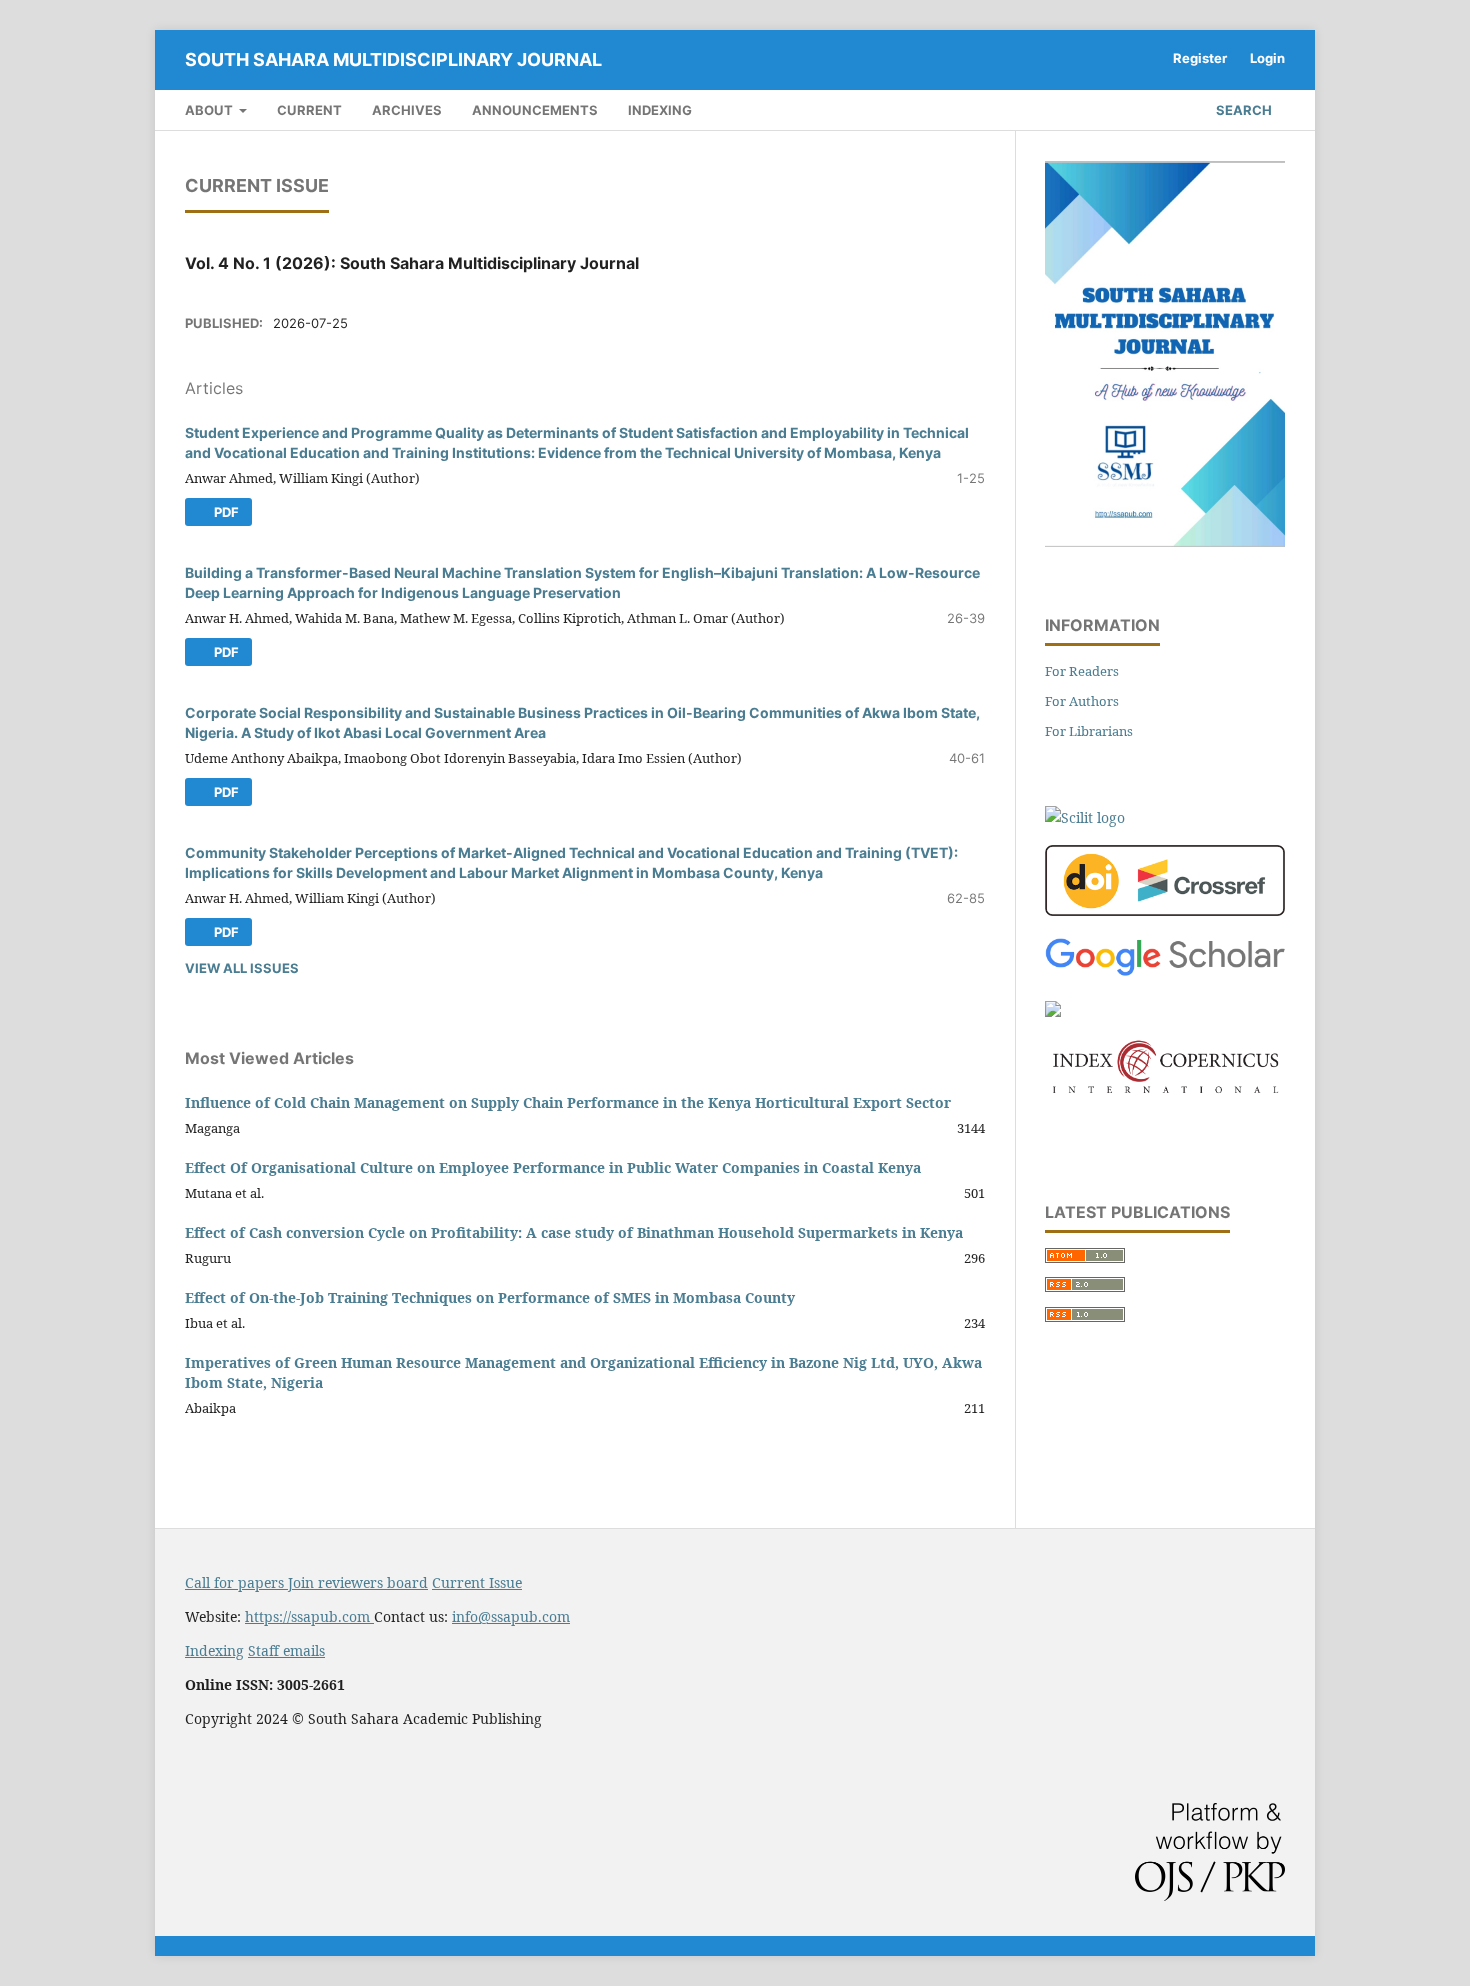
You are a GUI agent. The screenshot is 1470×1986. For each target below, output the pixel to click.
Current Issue (477, 1582)
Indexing (660, 110)
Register (1200, 58)
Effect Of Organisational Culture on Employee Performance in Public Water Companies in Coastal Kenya (553, 1167)
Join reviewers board (358, 1582)
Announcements (535, 110)
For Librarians (1089, 731)
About (210, 110)
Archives (407, 110)
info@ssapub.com (511, 1616)
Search (1242, 110)
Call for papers (236, 1582)
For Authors (1082, 701)
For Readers (1082, 671)
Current (309, 110)
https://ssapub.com (309, 1616)
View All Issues (242, 968)
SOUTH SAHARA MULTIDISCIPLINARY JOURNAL (393, 59)
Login (1267, 58)
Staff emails (286, 1650)
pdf (225, 512)
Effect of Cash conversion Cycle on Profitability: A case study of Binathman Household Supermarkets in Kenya (574, 1232)
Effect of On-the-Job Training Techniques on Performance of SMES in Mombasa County (490, 1297)
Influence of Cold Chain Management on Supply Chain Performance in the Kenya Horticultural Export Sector (568, 1102)
